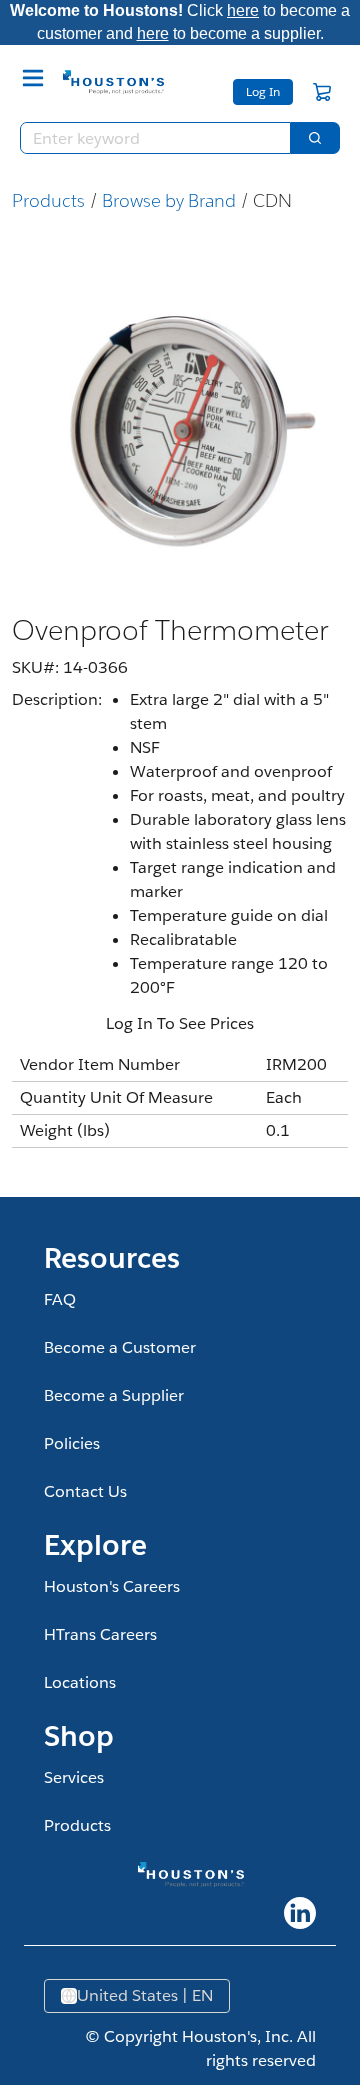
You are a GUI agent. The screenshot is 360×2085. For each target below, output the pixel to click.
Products (48, 200)
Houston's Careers (112, 1586)
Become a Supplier (114, 1395)
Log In (263, 91)
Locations (80, 1682)
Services (74, 1777)
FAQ (60, 1299)
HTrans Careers (100, 1634)
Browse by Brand (169, 200)
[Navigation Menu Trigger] (33, 78)
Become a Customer (120, 1347)
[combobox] (147, 138)
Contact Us (85, 1491)
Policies (72, 1443)
